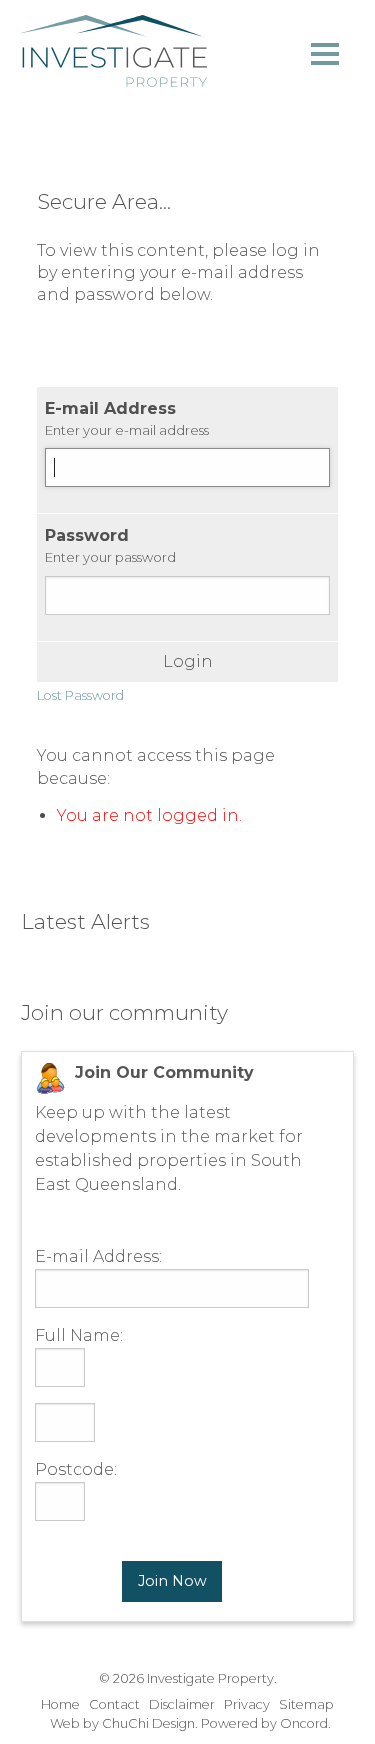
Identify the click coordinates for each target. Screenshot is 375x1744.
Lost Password (80, 695)
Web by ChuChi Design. (124, 1723)
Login (188, 662)
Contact (114, 1704)
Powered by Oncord (264, 1723)
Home (60, 1704)
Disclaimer (182, 1704)
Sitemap (306, 1704)
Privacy (247, 1704)
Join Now (172, 1581)
